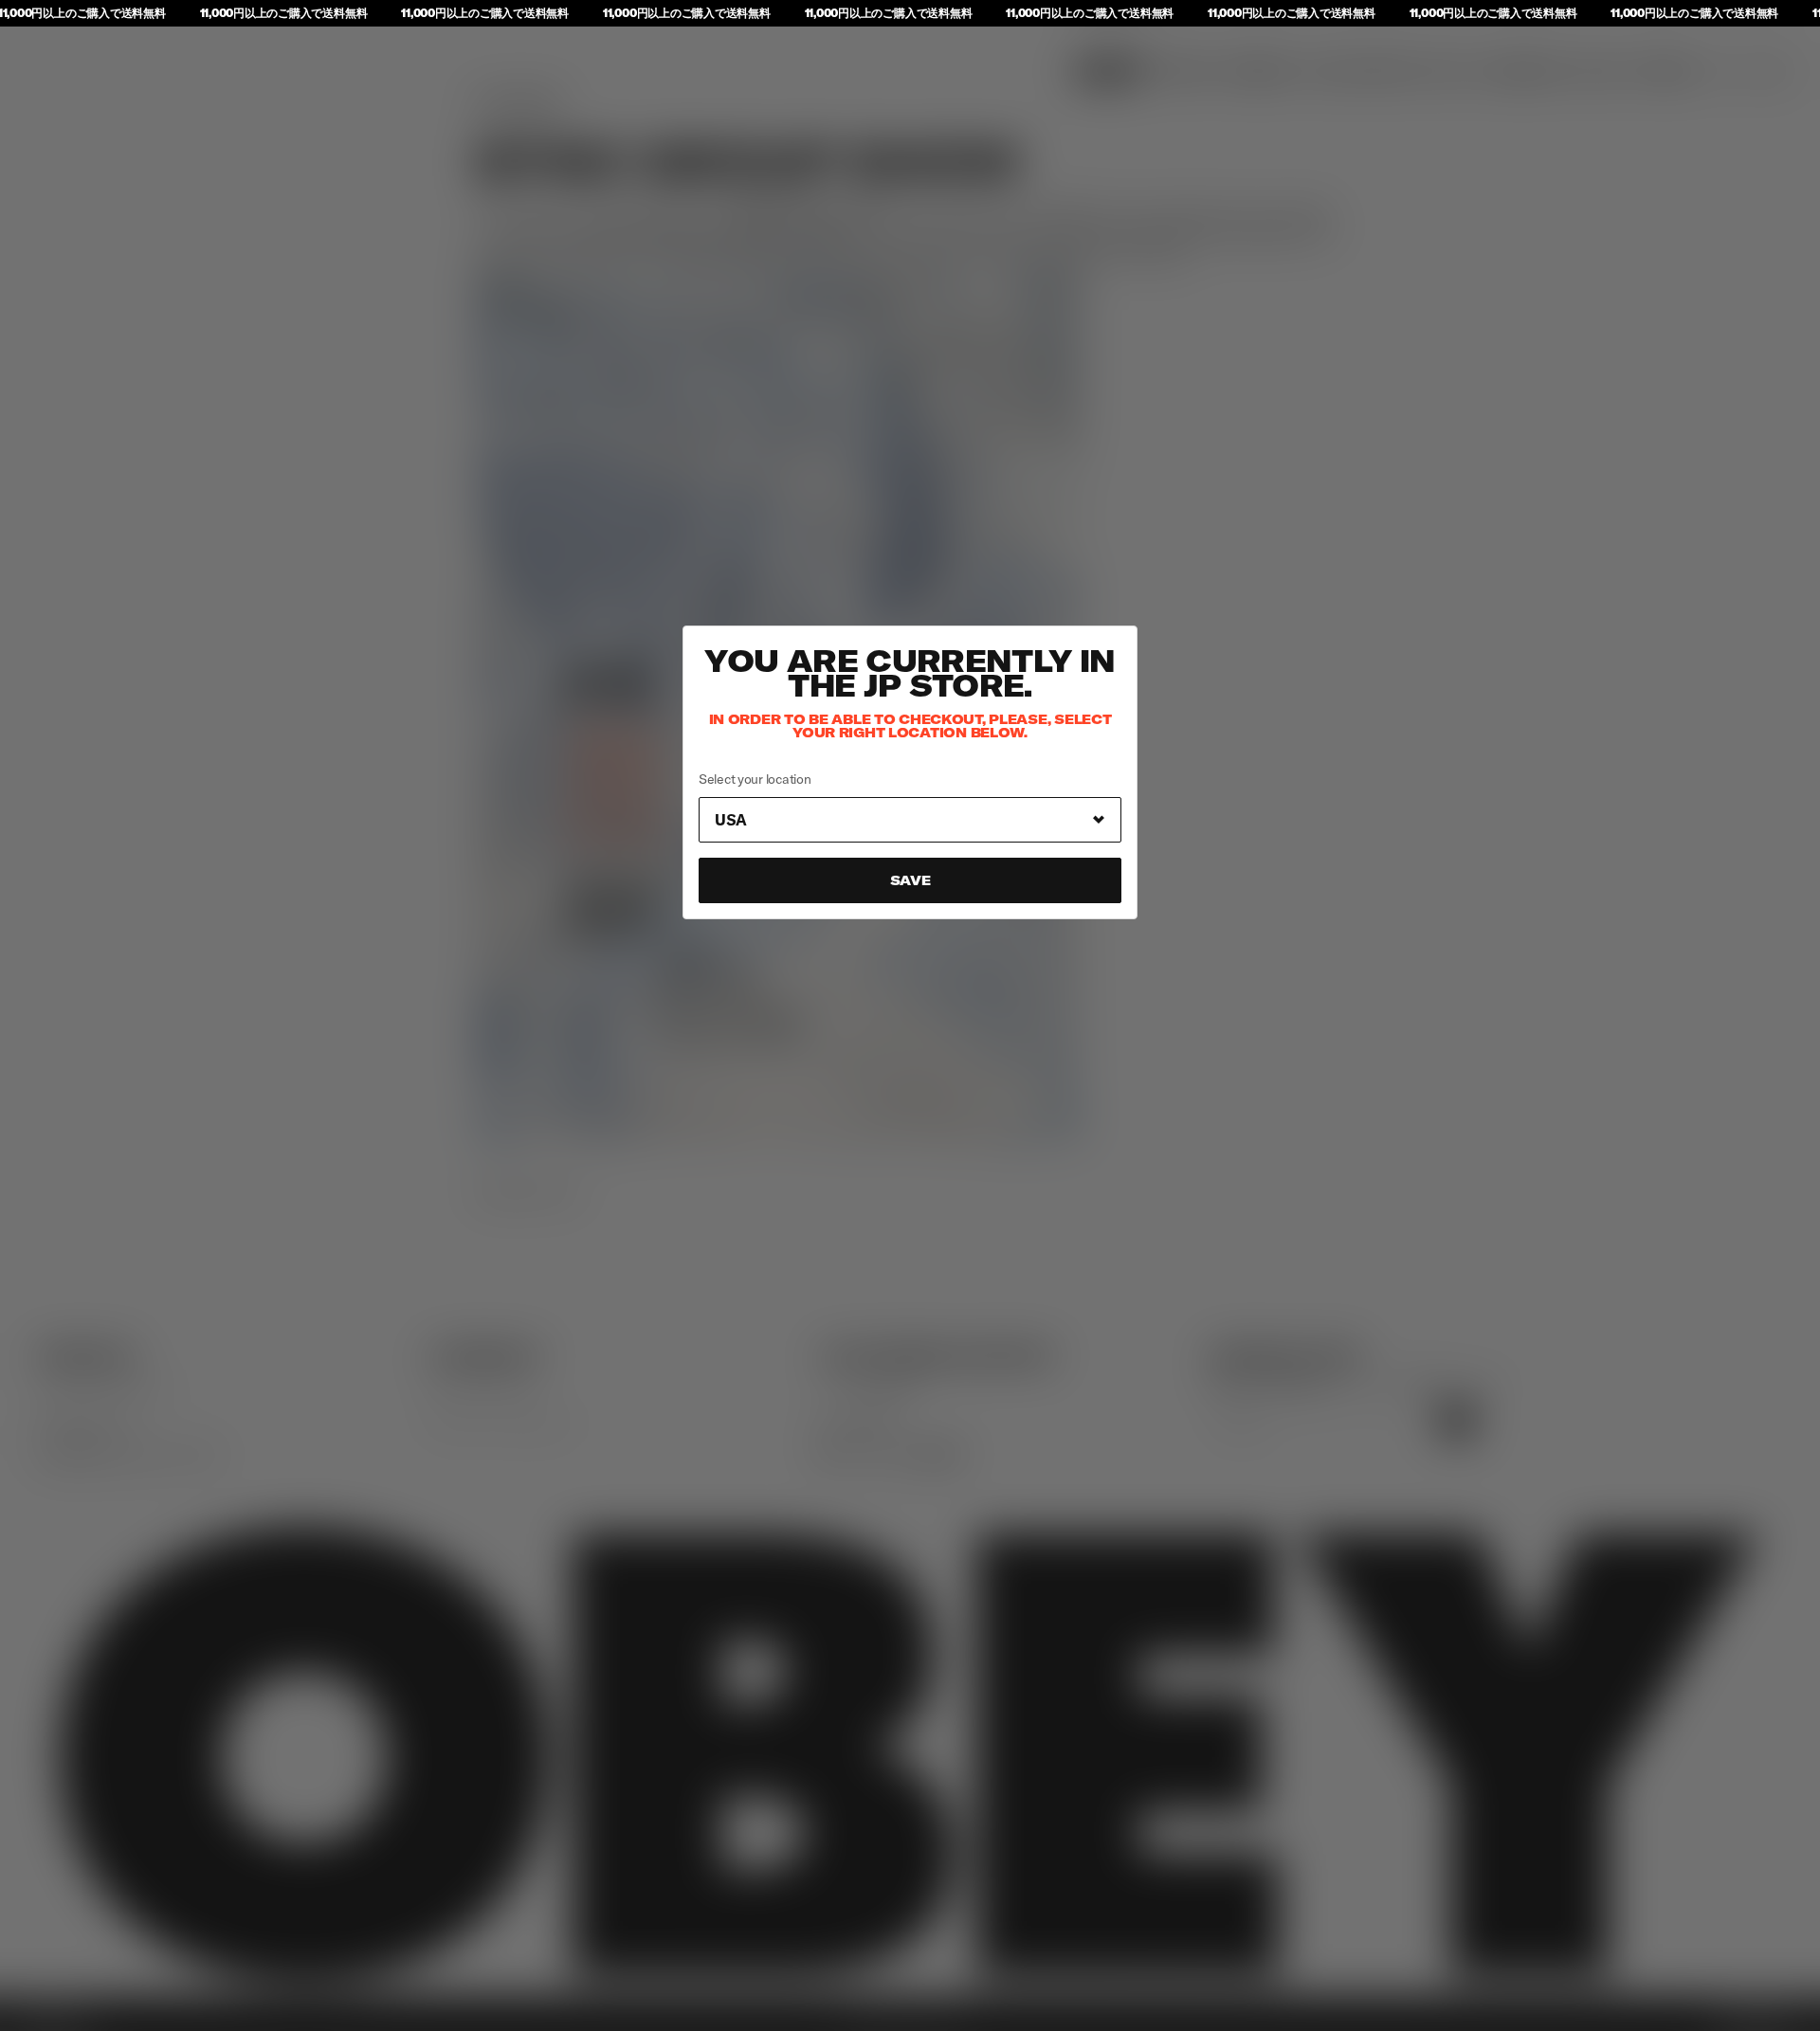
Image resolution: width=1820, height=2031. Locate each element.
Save (910, 880)
